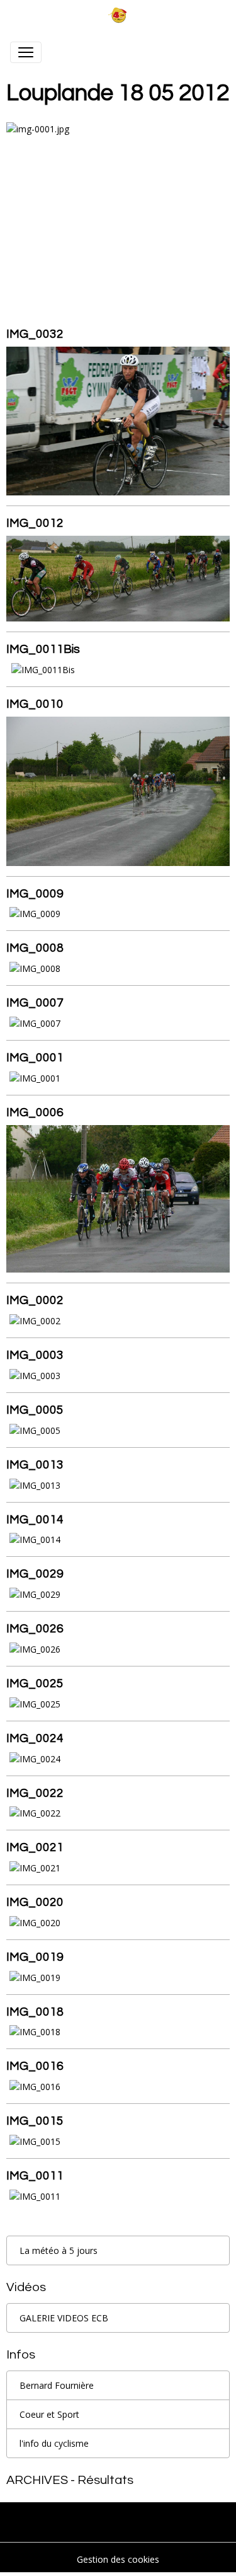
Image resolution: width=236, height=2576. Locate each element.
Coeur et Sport (49, 2414)
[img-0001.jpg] (118, 208)
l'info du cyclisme (54, 2443)
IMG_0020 (35, 1902)
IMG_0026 (35, 1629)
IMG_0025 (35, 1684)
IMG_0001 (35, 1058)
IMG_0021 (35, 1847)
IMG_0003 (35, 1355)
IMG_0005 (35, 1410)
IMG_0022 (35, 1793)
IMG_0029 (35, 1574)
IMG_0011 (35, 2176)
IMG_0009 (35, 894)
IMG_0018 (35, 2012)
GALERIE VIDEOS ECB (64, 2318)
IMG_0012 (35, 523)
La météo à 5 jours (59, 2250)
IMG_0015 (35, 2121)
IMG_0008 (35, 948)
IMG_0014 (35, 1520)
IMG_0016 (35, 2066)
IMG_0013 (35, 1465)
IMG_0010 (35, 704)
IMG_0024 (35, 1738)
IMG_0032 (35, 334)
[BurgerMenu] (26, 52)
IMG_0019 (35, 1957)
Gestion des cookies (118, 2559)
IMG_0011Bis (43, 649)
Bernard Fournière (57, 2385)
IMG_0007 (35, 1003)
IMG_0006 (35, 1112)
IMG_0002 (35, 1300)
